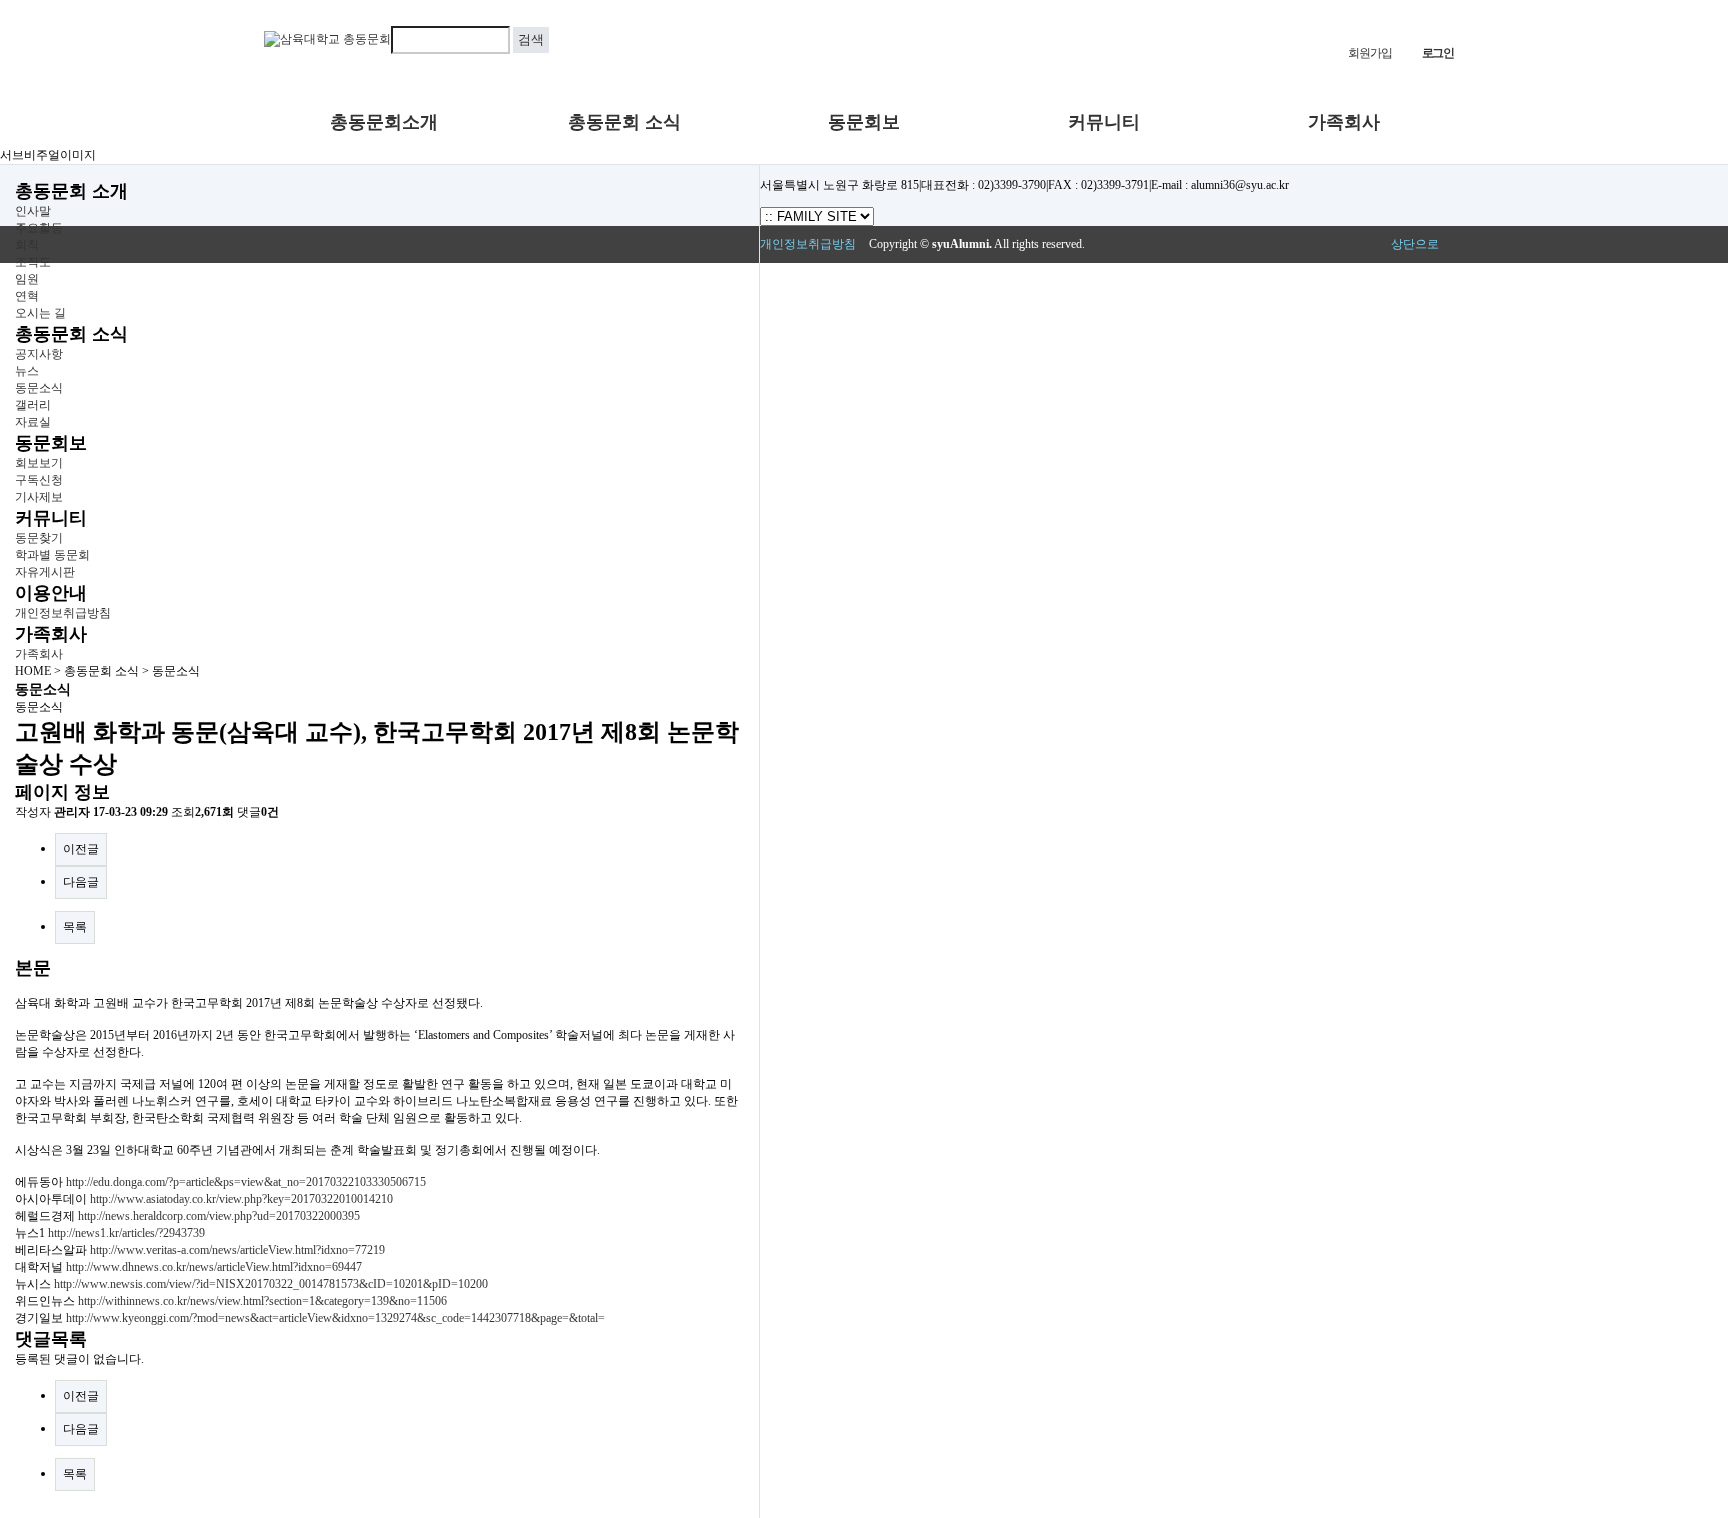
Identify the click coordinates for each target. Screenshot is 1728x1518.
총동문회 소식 (624, 122)
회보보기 (39, 463)
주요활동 (39, 228)
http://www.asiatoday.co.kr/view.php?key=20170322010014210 (241, 1199)
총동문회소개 (384, 122)
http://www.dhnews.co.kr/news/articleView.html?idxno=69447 (214, 1267)
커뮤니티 (1104, 122)
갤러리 (33, 405)
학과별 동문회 (52, 555)
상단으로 (1415, 244)
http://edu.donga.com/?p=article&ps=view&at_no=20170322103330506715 (246, 1182)
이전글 (81, 849)
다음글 (81, 882)
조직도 (33, 262)
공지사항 (39, 354)
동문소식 (39, 388)
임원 (27, 279)
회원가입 (1369, 53)
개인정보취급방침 (63, 613)
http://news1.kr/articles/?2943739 (126, 1233)
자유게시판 (45, 572)
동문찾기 (39, 538)
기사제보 (39, 497)
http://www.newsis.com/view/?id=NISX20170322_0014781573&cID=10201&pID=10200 (271, 1284)
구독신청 (39, 480)
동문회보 (864, 122)
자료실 (33, 422)
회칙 (27, 245)
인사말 (33, 211)
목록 (75, 927)
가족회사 (1344, 122)
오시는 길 (40, 313)
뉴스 (27, 371)
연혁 (27, 296)
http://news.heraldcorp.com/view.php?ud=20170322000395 (219, 1216)
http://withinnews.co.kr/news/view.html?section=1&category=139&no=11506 (262, 1301)
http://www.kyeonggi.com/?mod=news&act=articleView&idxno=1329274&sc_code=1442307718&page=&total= (335, 1318)
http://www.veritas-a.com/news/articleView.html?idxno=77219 (237, 1250)
